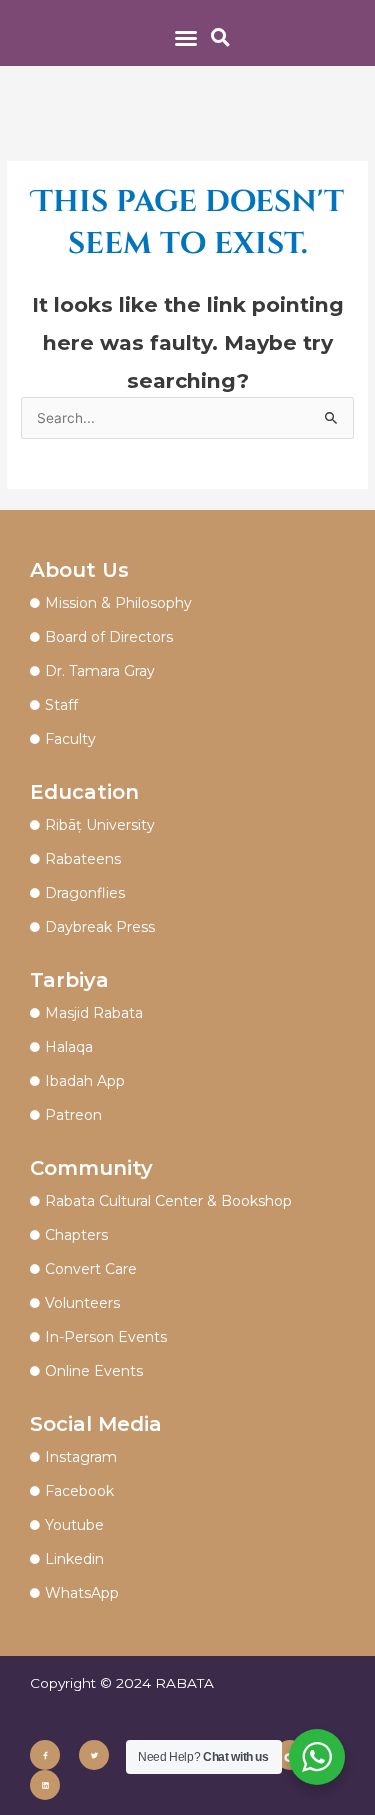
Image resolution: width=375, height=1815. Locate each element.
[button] (186, 38)
